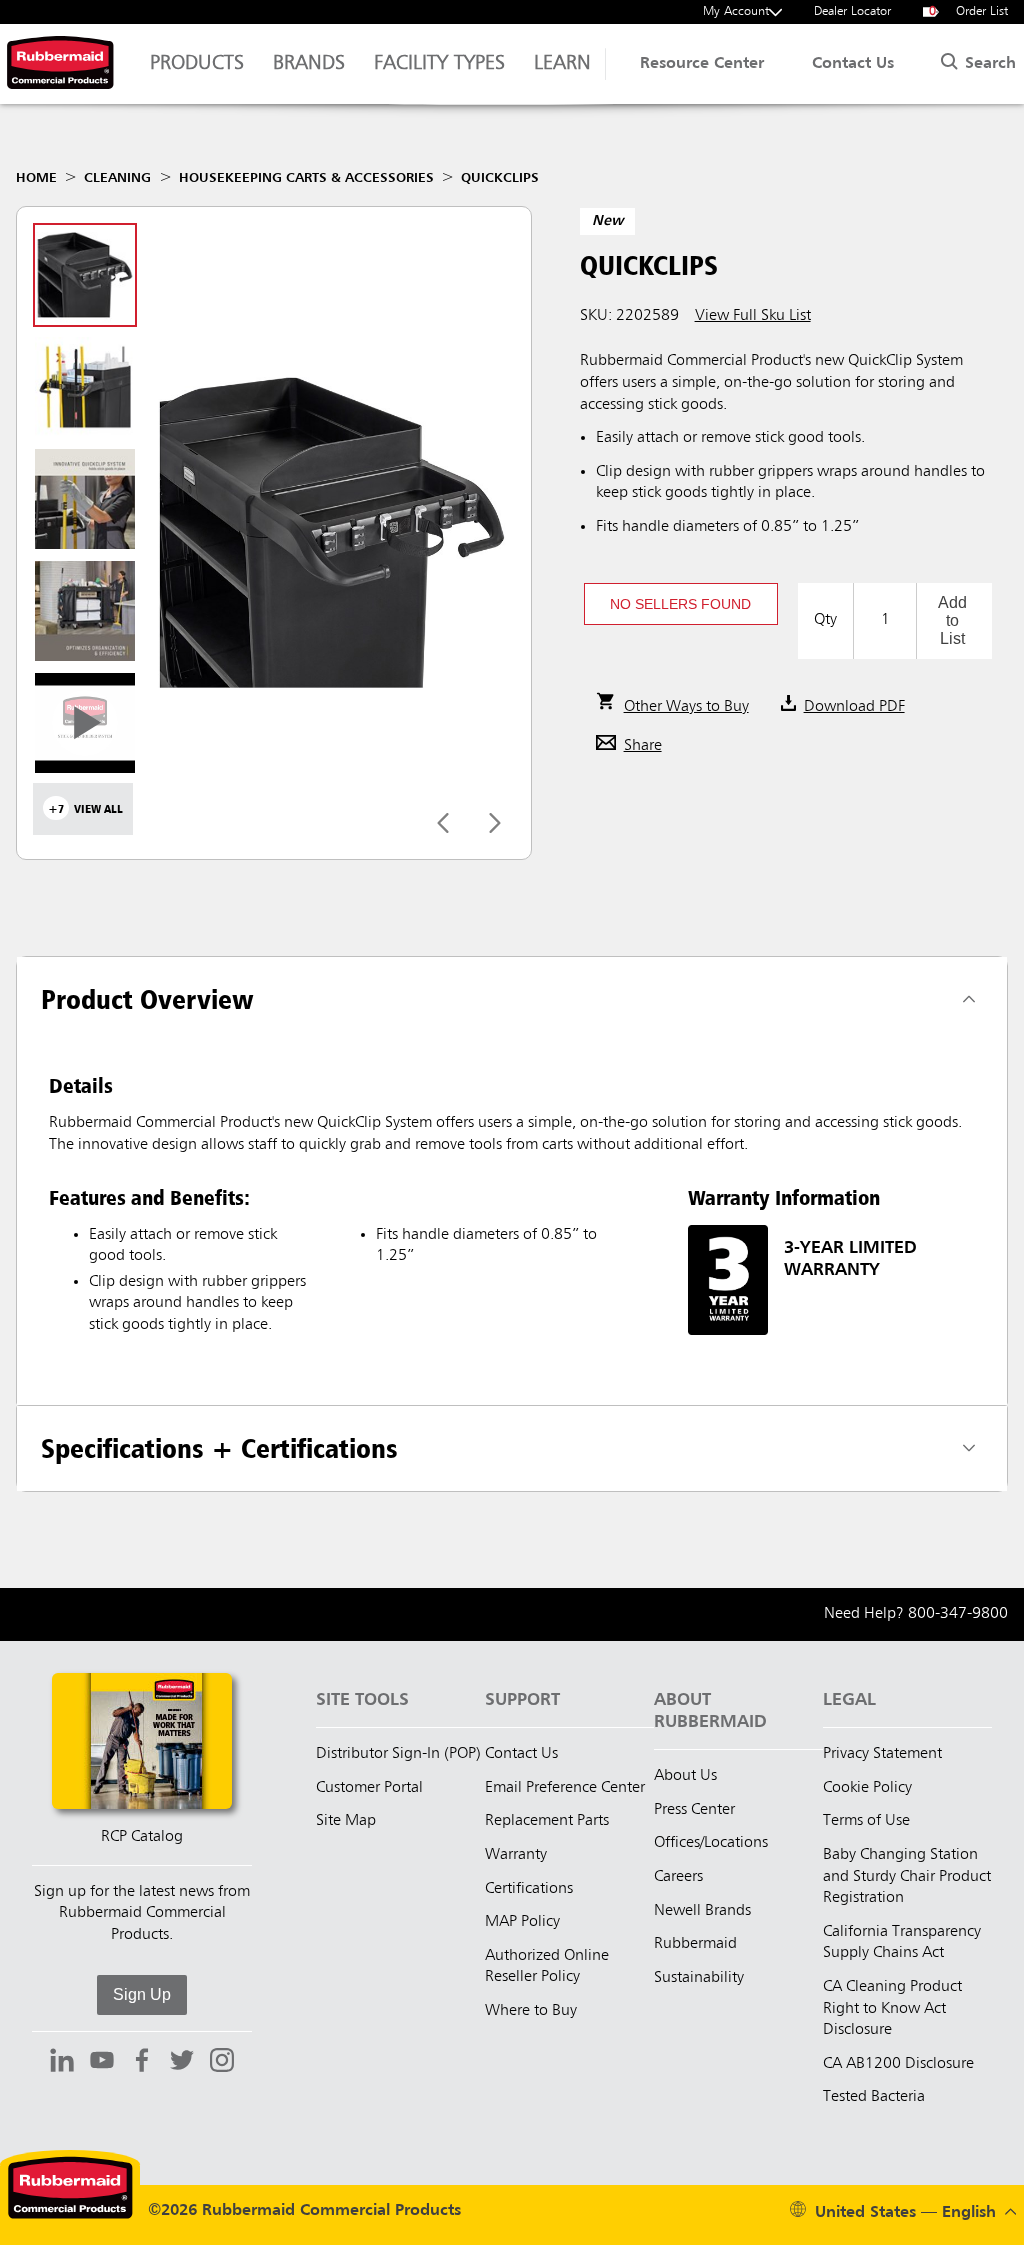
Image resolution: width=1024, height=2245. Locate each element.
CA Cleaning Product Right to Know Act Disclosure (892, 2008)
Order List (969, 11)
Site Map (346, 1821)
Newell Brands (702, 1911)
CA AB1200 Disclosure (898, 2064)
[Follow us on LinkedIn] (62, 2063)
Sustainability (699, 1978)
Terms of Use (866, 1821)
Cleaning (117, 178)
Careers (678, 1877)
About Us (685, 1776)
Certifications (529, 1889)
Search (988, 64)
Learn (562, 64)
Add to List (952, 620)
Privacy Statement (882, 1754)
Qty (825, 620)
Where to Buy (531, 2011)
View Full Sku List (753, 316)
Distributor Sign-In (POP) (398, 1754)
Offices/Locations (711, 1843)
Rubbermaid (695, 1944)
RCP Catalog (142, 1837)
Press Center (694, 1810)
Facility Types (439, 64)
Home (36, 178)
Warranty (516, 1855)
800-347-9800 (958, 1614)
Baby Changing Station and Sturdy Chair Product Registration (907, 1876)
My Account (736, 11)
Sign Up (142, 1994)
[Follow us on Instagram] (222, 2063)
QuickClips (500, 178)
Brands (309, 64)
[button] (681, 604)
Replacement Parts (547, 1821)
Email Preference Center (565, 1788)
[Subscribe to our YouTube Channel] (102, 2063)
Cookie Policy (867, 1788)
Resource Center (702, 64)
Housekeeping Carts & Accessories (306, 178)
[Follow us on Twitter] (182, 2063)
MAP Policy (522, 1922)
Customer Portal (369, 1788)
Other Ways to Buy (686, 707)
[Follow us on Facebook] (142, 2063)
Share (643, 746)
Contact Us (853, 64)
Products (197, 64)
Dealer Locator (852, 11)
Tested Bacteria (874, 2097)
